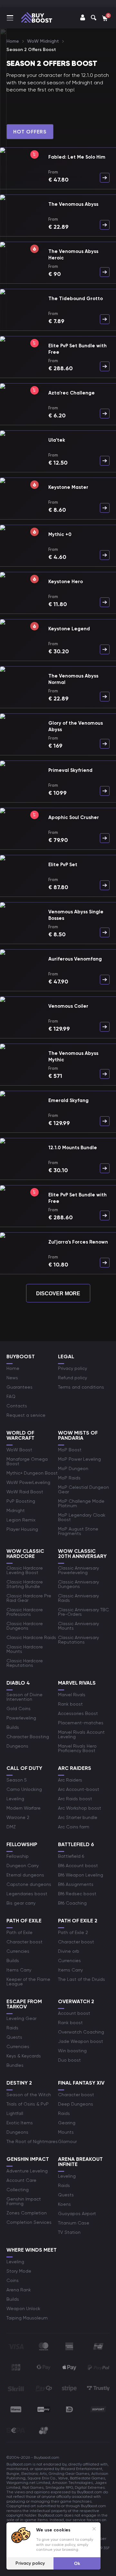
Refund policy (72, 1378)
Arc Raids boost (75, 1799)
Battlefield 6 (71, 1856)
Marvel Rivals (72, 1695)
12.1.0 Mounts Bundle (73, 1148)
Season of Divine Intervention (24, 1697)
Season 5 (17, 1780)
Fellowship (18, 1856)
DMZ (11, 1827)
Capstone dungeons (29, 1884)
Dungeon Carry (23, 1866)
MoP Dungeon (73, 1468)
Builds (13, 1727)
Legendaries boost (27, 1894)
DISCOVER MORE (58, 1293)
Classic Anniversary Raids (78, 1598)
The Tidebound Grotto (76, 299)
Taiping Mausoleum (27, 2318)
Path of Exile (19, 1932)
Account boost (74, 2013)
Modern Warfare (24, 1808)
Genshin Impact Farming (24, 2201)
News (12, 1378)
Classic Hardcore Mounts (25, 1649)
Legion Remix (21, 1520)
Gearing (67, 2123)
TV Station (69, 2232)
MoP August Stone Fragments (78, 1531)
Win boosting (72, 2051)
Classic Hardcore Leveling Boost (25, 1570)
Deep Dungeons (76, 2104)
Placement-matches (81, 1723)
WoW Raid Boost (25, 1492)
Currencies (18, 1951)
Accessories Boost (78, 1713)
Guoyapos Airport (77, 2213)
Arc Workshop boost (80, 1808)
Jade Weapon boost (81, 2041)
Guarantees (19, 1387)
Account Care (21, 2180)
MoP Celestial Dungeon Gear (83, 1489)
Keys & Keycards (24, 2056)
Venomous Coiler (68, 1006)
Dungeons (17, 1746)
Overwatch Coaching (81, 2032)
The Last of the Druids (82, 1979)
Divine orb (69, 1951)
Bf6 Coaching (72, 1903)
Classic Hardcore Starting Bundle (25, 1584)
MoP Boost (70, 1450)
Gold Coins (19, 1709)
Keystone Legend (69, 629)
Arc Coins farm (74, 1827)
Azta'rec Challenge (72, 393)
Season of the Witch (29, 2095)
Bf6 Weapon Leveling (81, 1875)
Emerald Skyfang (68, 1100)
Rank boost (70, 1704)
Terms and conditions (81, 1387)
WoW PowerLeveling (28, 1482)
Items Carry (19, 1970)
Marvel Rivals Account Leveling (81, 1734)
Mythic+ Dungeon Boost (32, 1473)
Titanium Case (74, 2223)
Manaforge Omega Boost (27, 1461)
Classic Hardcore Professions (25, 1612)
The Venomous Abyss (73, 204)
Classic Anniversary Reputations (78, 1640)
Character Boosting (28, 1737)
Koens (64, 2204)
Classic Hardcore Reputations (25, 1663)
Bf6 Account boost (78, 1866)
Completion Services (29, 2222)
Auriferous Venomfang (75, 959)
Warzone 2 (18, 1817)
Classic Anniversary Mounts (78, 1626)
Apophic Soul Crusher (74, 817)
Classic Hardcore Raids (31, 1637)
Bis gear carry (21, 1903)
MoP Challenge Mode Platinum (81, 1503)
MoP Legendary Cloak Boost (82, 1517)
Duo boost (69, 2060)
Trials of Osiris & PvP (28, 2104)
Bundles (15, 2065)
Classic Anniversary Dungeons (78, 1584)
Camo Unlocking (24, 1789)
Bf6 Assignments (76, 1884)
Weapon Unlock (23, 2308)
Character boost (24, 1942)
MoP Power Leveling (79, 1459)
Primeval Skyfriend (70, 770)
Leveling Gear (21, 2018)
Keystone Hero (66, 582)
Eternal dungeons (25, 1875)
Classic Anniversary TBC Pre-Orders (83, 1612)
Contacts (17, 1406)
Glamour (67, 2141)
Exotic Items (20, 2123)
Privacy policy (72, 1368)
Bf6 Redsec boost (77, 1894)
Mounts (66, 2132)
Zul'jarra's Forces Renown (78, 1242)
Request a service (26, 1415)
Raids (12, 2028)
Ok (77, 2563)
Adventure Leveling (27, 2171)
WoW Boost (19, 1450)
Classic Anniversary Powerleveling (78, 1570)
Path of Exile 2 (73, 1932)
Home (13, 1368)
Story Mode (19, 2271)
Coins (13, 2280)
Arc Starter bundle (78, 1817)
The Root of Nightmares (32, 2141)
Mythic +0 (60, 534)
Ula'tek (57, 440)
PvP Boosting (21, 1501)
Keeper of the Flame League (28, 1982)
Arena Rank (19, 2290)
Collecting (18, 2190)
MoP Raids (69, 1478)
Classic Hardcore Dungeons (25, 1626)
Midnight (16, 1510)
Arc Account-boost (79, 1789)
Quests (14, 2037)
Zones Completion (27, 2213)
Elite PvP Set (63, 865)
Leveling (15, 1799)
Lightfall (15, 2113)
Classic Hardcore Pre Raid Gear (29, 1598)
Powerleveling (21, 1718)
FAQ (11, 1396)
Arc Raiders (70, 1780)
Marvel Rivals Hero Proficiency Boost (77, 1748)
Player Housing (22, 1529)
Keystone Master (68, 487)
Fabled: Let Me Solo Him (77, 157)
